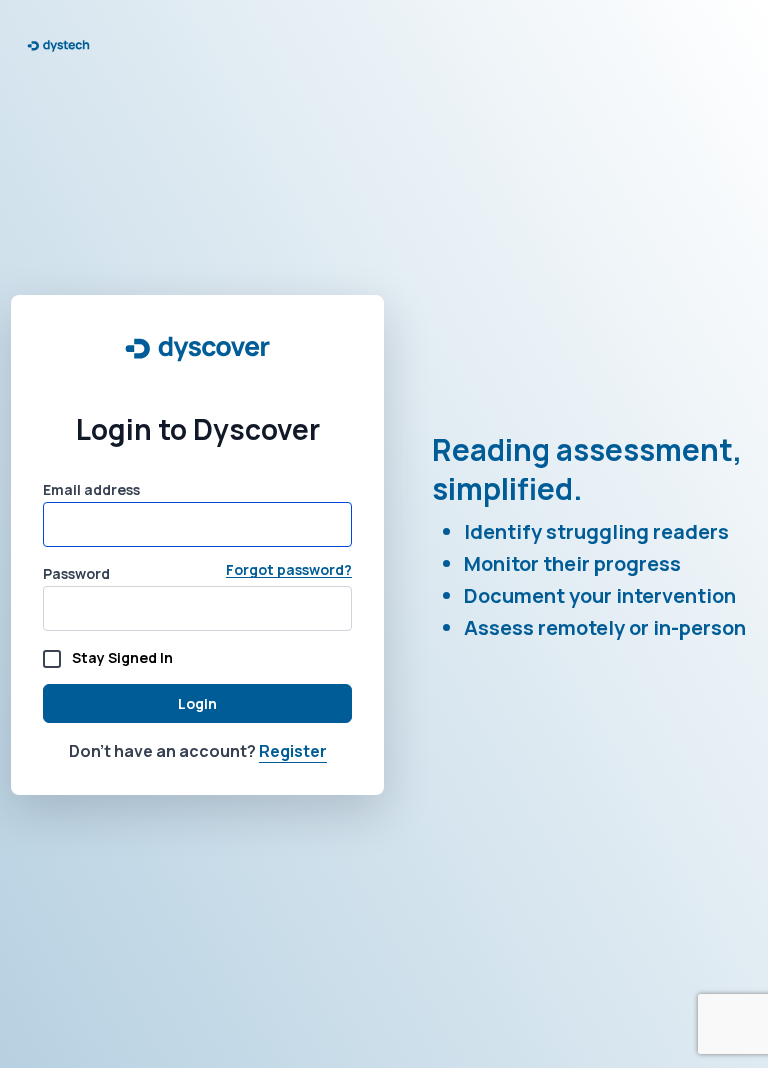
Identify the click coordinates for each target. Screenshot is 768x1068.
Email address (91, 489)
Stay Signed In (122, 657)
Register (293, 751)
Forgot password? (289, 570)
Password (76, 573)
